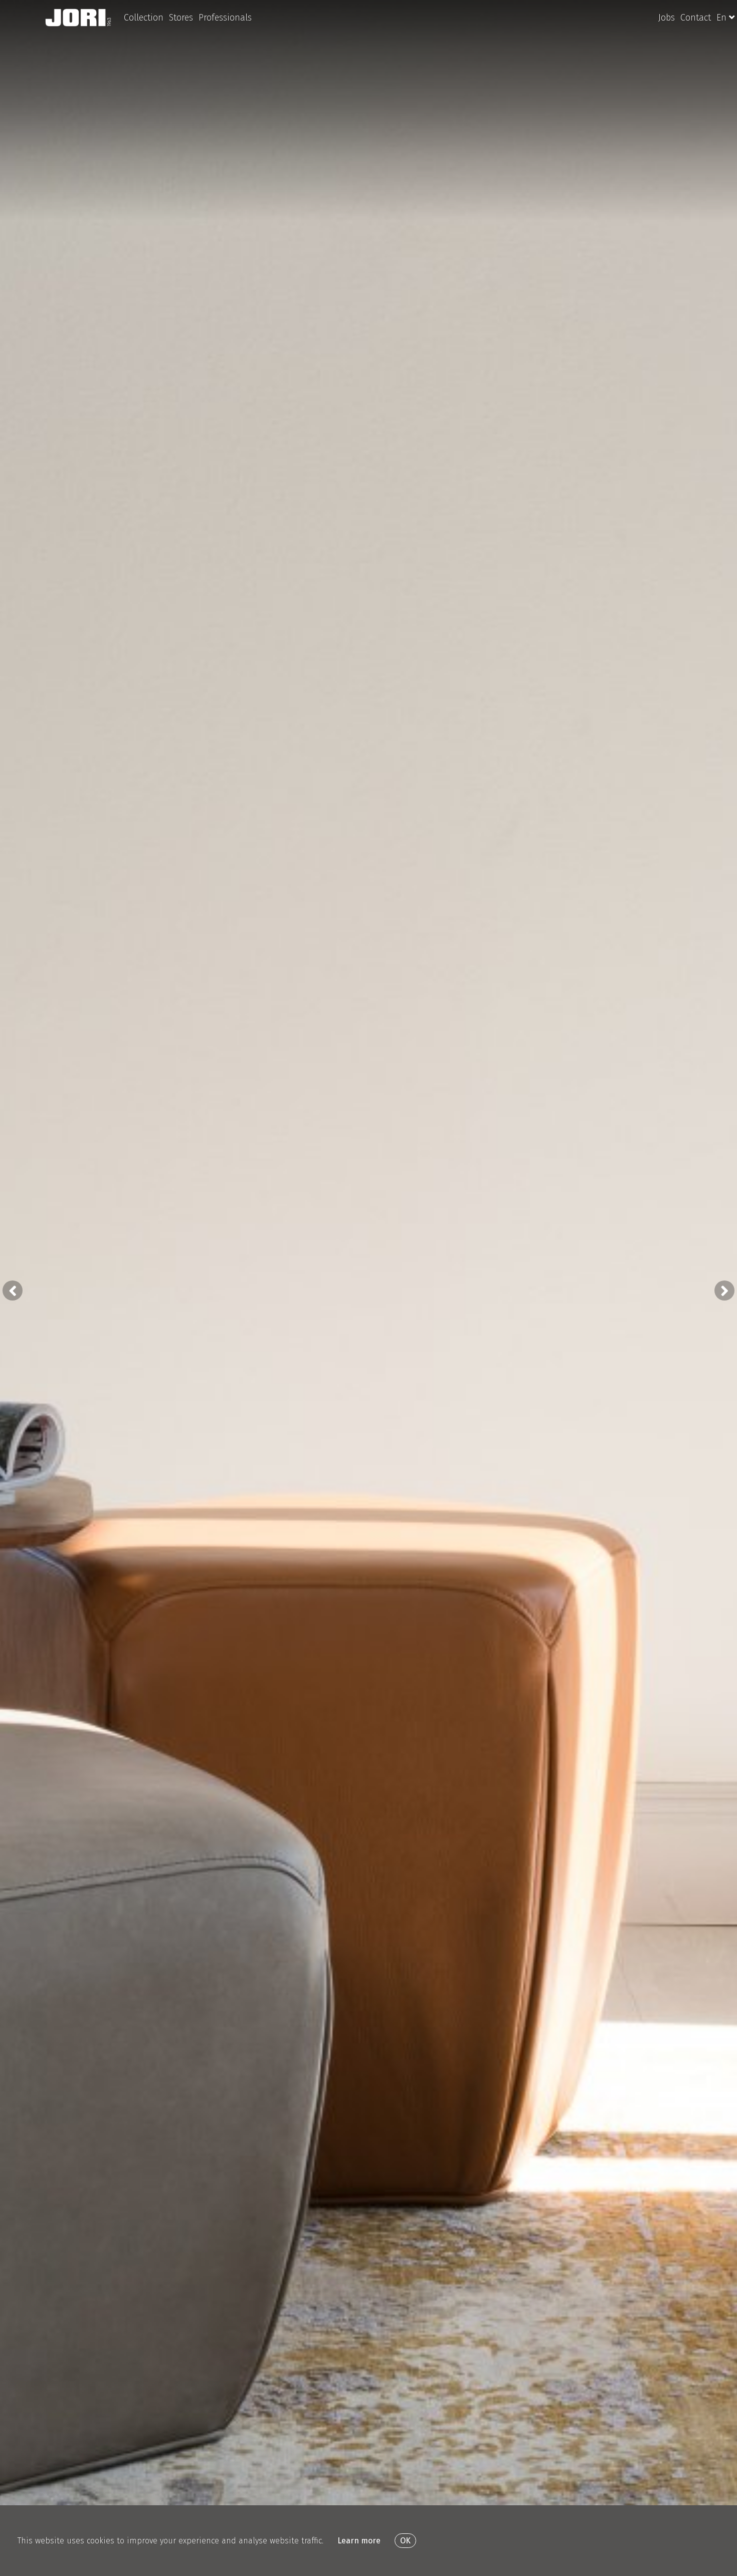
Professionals (225, 18)
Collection (144, 18)
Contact (696, 18)
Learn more (359, 2541)
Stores (181, 18)
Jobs (667, 18)
